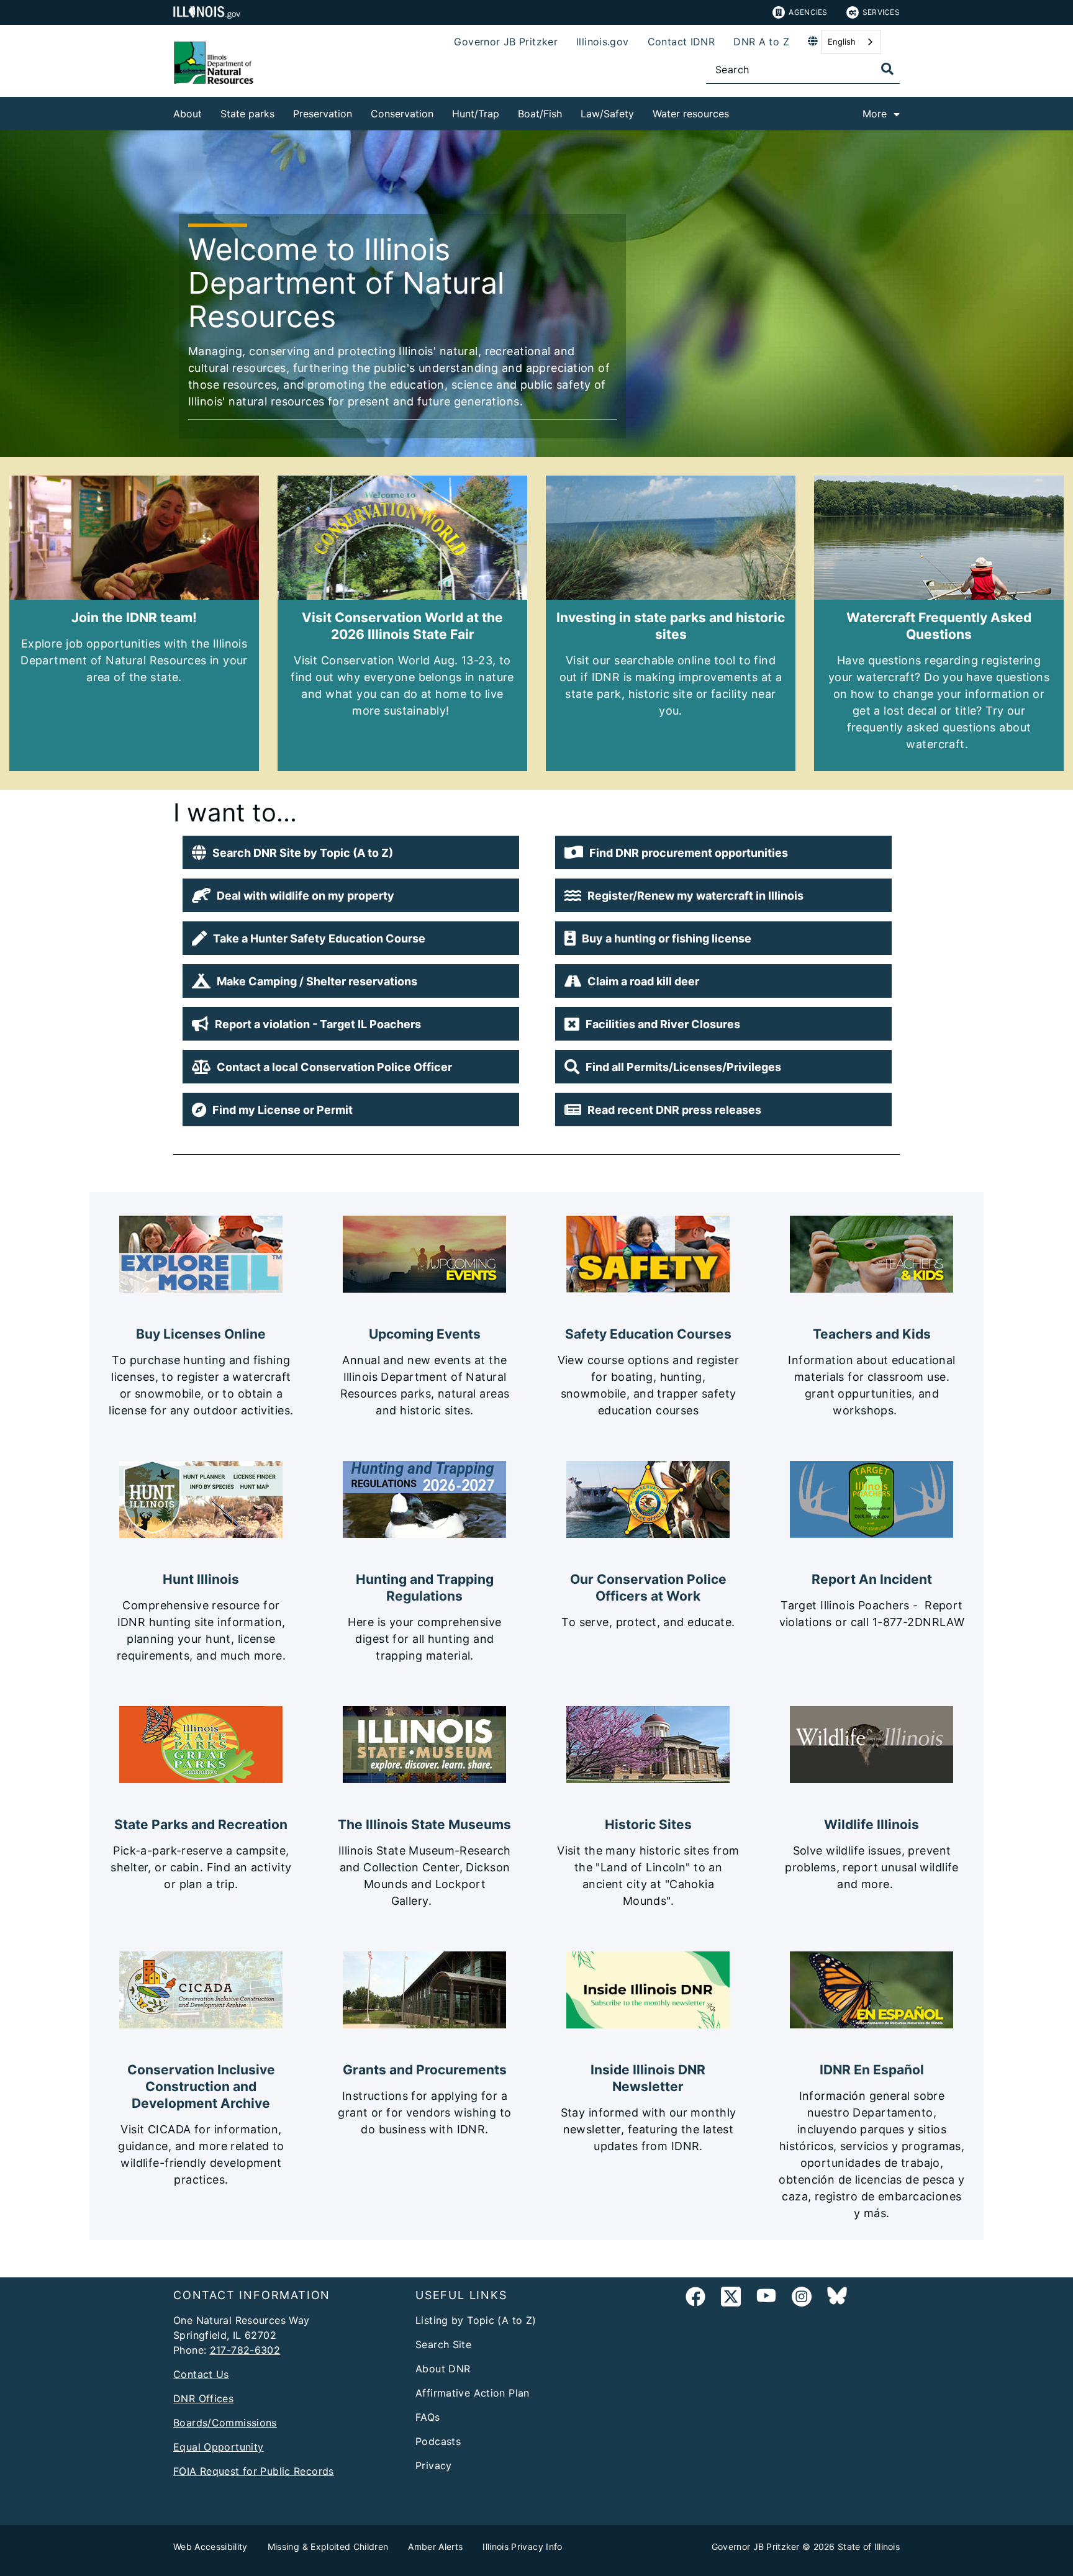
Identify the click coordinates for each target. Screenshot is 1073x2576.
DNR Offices (203, 2398)
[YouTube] (766, 2299)
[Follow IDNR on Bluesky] (837, 2299)
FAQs (428, 2417)
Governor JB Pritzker (506, 42)
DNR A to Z (761, 42)
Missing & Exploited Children (328, 2547)
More (875, 114)
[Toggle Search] (887, 69)
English (842, 42)
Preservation (323, 114)
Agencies (808, 12)
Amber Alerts (435, 2547)
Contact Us (201, 2374)
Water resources (691, 114)
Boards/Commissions (225, 2423)
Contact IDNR (681, 42)
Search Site (443, 2344)
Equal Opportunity (218, 2447)
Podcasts (438, 2441)
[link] (695, 2299)
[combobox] (851, 42)
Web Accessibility (211, 2547)
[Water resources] (738, 111)
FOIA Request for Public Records (254, 2471)
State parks (247, 114)
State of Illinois (869, 2547)
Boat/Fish (540, 114)
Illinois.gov (603, 42)
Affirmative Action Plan (473, 2393)
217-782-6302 (245, 2350)
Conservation (402, 114)
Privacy (434, 2465)
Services (881, 12)
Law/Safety (607, 114)
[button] (351, 852)
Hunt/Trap (476, 114)
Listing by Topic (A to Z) (476, 2320)
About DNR (443, 2369)
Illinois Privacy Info (522, 2547)
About (188, 114)
